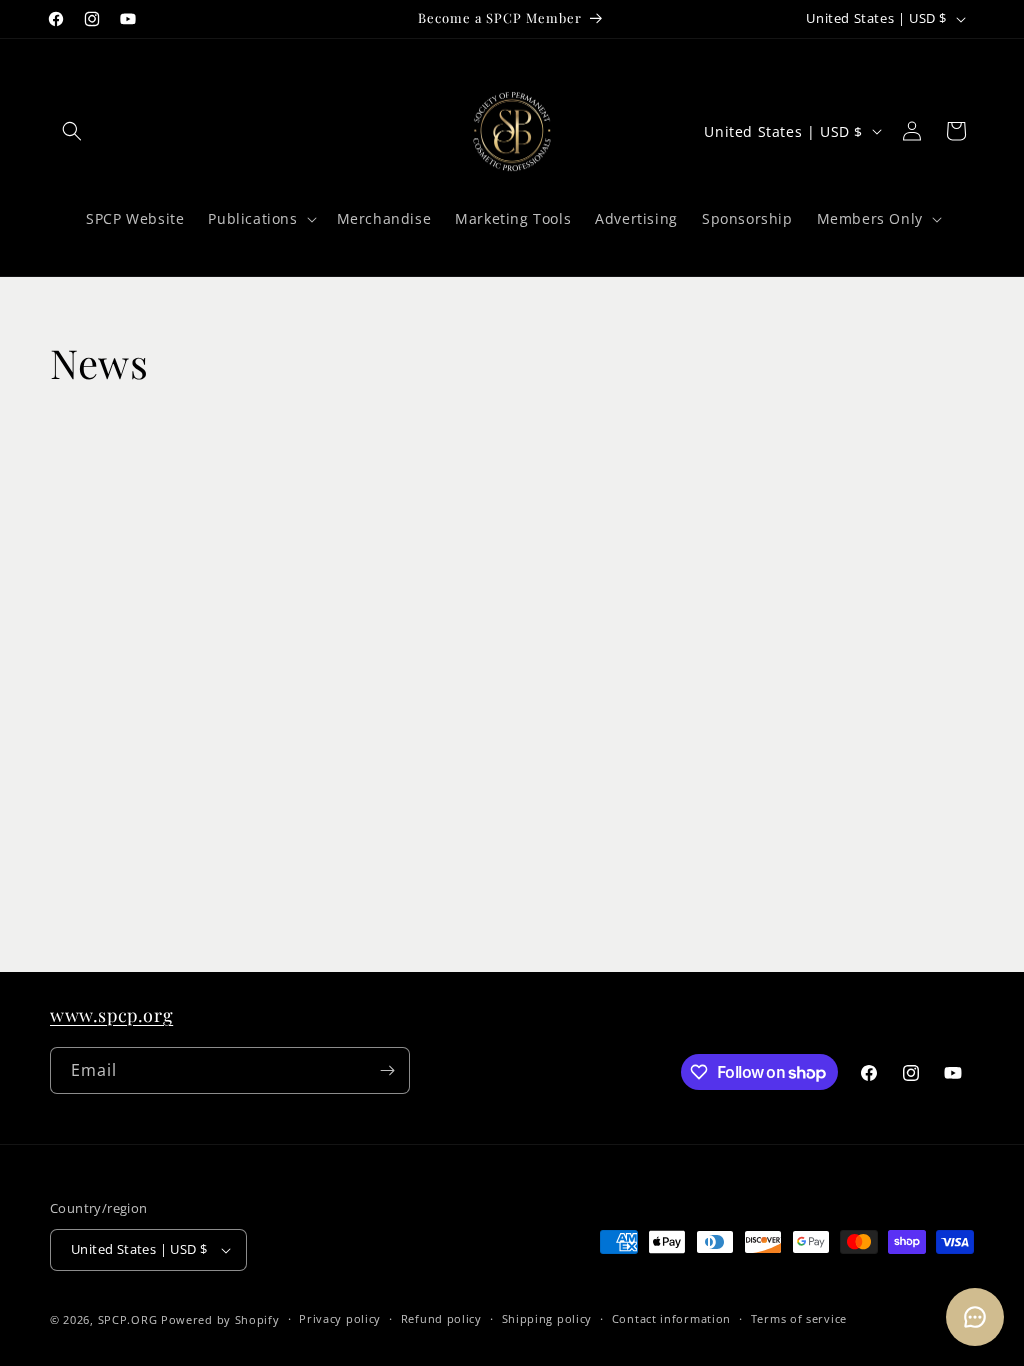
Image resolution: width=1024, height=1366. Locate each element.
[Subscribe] (387, 1070)
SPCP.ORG (128, 1319)
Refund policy (441, 1318)
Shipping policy (547, 1318)
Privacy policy (340, 1318)
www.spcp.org (111, 1015)
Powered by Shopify (220, 1319)
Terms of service (799, 1318)
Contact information (671, 1318)
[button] (72, 131)
